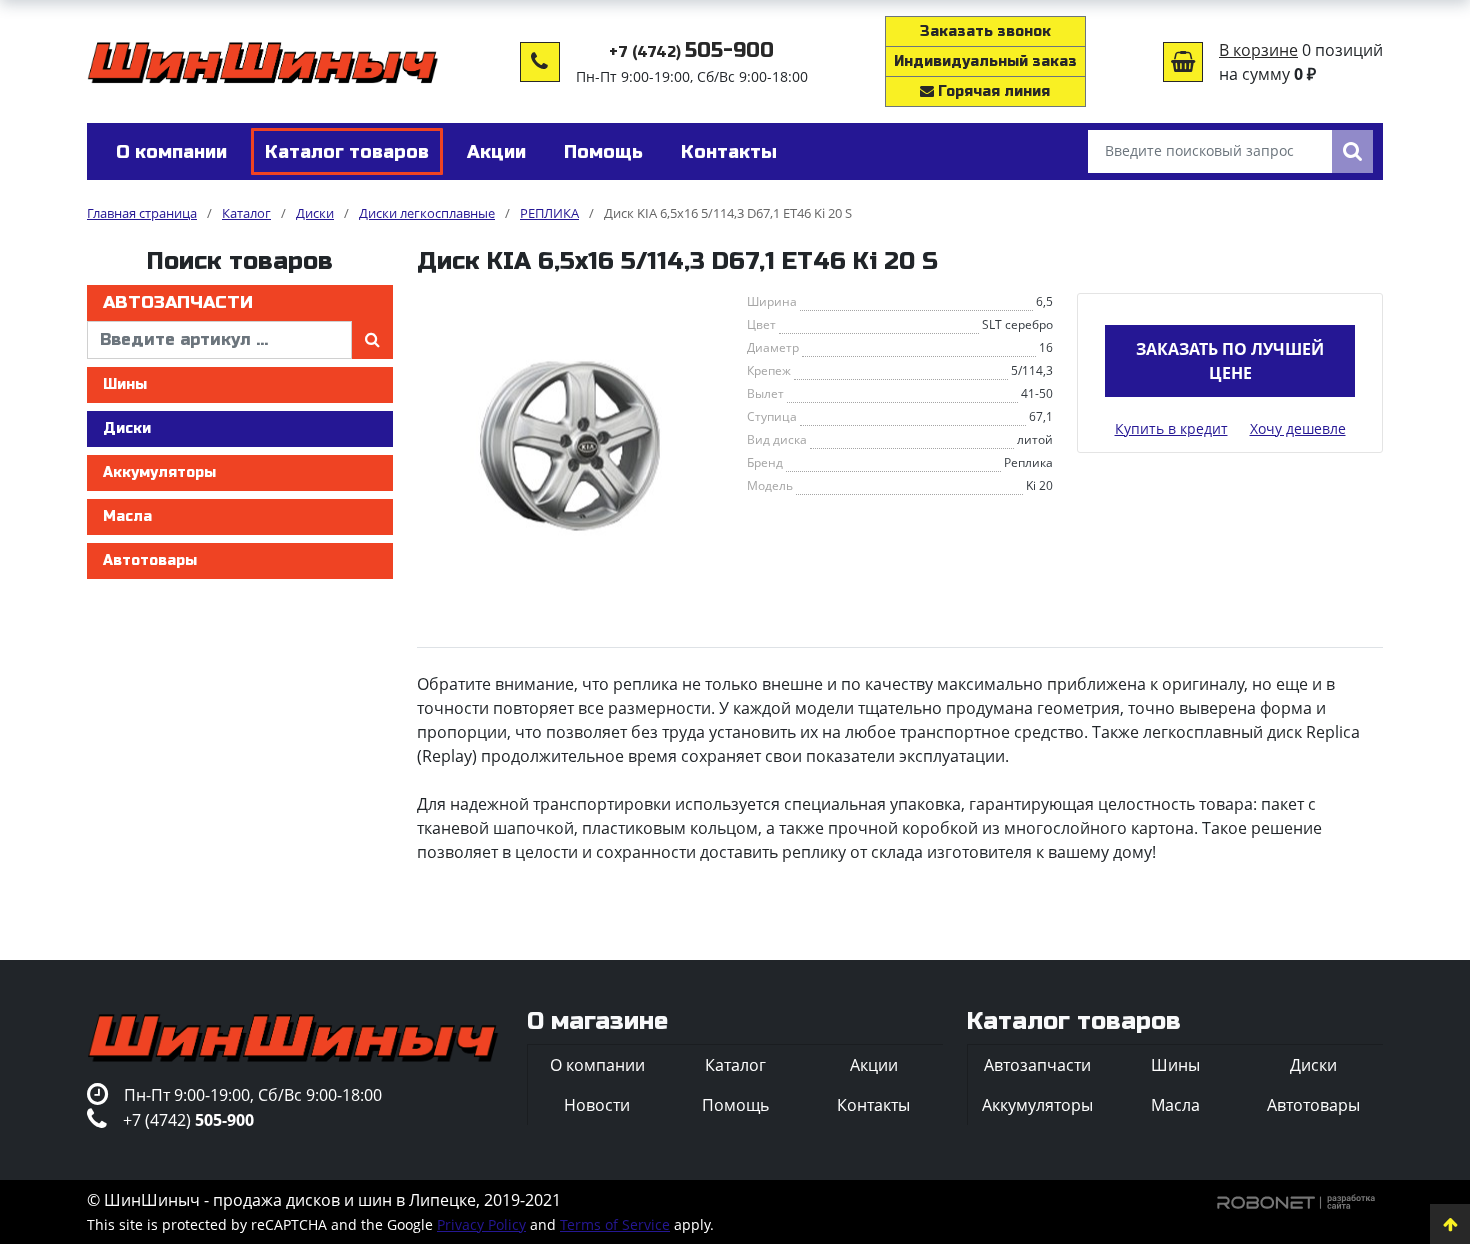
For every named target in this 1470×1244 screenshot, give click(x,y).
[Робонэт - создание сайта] (1296, 1200)
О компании (597, 1065)
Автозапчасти (178, 302)
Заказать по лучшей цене (1230, 361)
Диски (127, 428)
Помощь (735, 1105)
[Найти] (1352, 151)
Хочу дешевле (1298, 428)
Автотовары (150, 560)
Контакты (873, 1105)
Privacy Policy (481, 1224)
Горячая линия (992, 91)
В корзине (1258, 50)
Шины (125, 384)
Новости (597, 1105)
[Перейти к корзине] (1183, 62)
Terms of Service (615, 1224)
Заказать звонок (985, 31)
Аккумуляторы (159, 472)
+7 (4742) (691, 52)
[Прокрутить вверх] (1450, 1224)
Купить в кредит (1171, 428)
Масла (127, 516)
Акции (874, 1065)
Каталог (735, 1065)
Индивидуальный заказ (985, 61)
